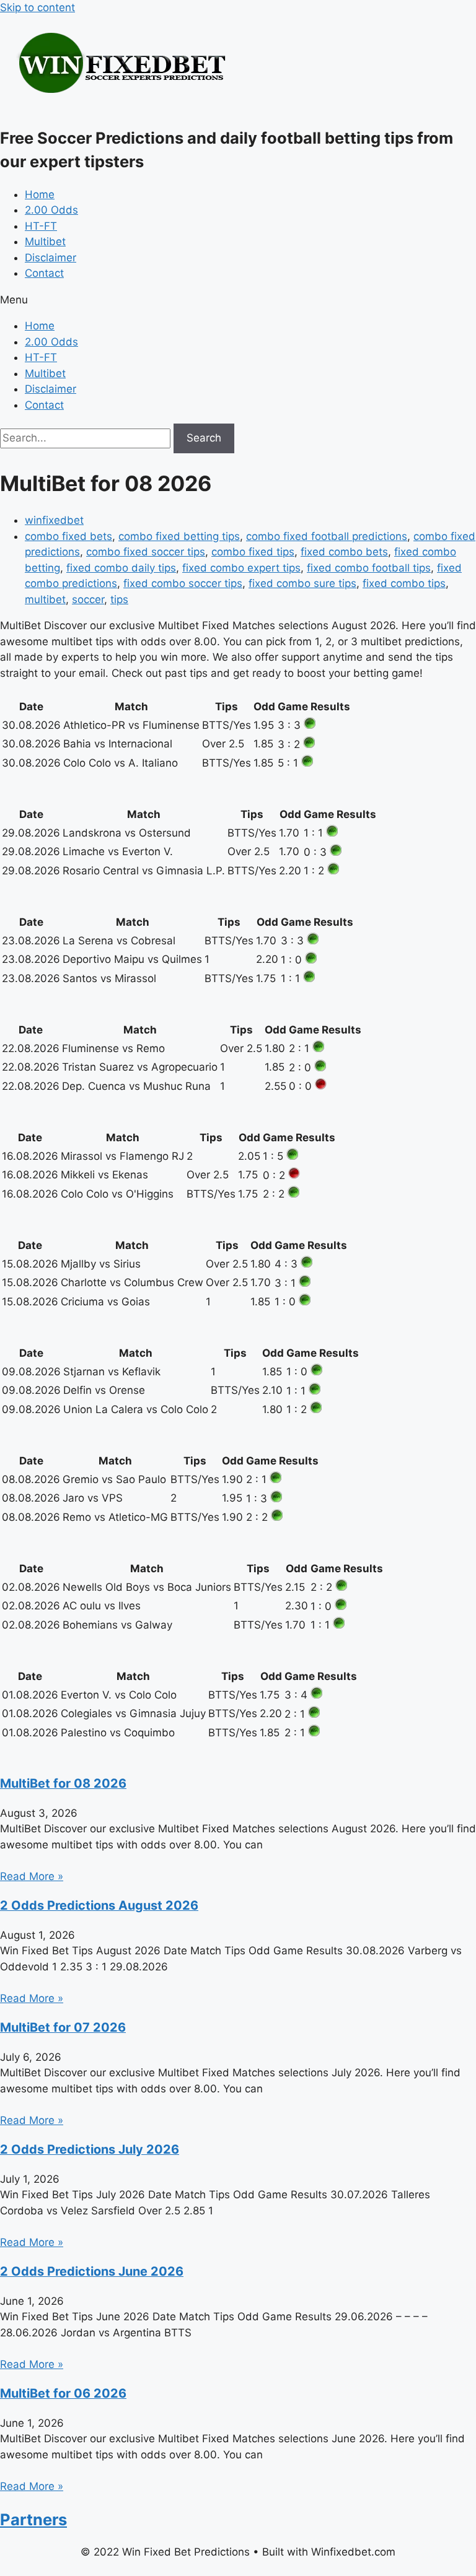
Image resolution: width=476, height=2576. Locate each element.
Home (40, 194)
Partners (33, 2519)
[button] (238, 300)
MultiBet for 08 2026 (63, 1783)
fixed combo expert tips (241, 568)
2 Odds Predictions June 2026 (92, 2271)
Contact (44, 273)
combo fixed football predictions (327, 536)
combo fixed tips (253, 552)
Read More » (32, 1876)
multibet (45, 599)
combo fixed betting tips (179, 536)
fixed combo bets (344, 552)
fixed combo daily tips (121, 568)
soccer (88, 599)
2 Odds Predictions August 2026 (99, 1905)
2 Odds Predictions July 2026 (90, 2149)
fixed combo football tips (369, 568)
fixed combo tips (404, 583)
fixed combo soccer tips (183, 583)
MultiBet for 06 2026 (63, 2393)
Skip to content (37, 7)
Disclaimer (51, 258)
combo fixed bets (68, 536)
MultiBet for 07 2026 (63, 2027)
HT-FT (41, 226)
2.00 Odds (51, 210)
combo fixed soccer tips (146, 552)
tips (119, 599)
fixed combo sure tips (302, 583)
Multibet (45, 241)
